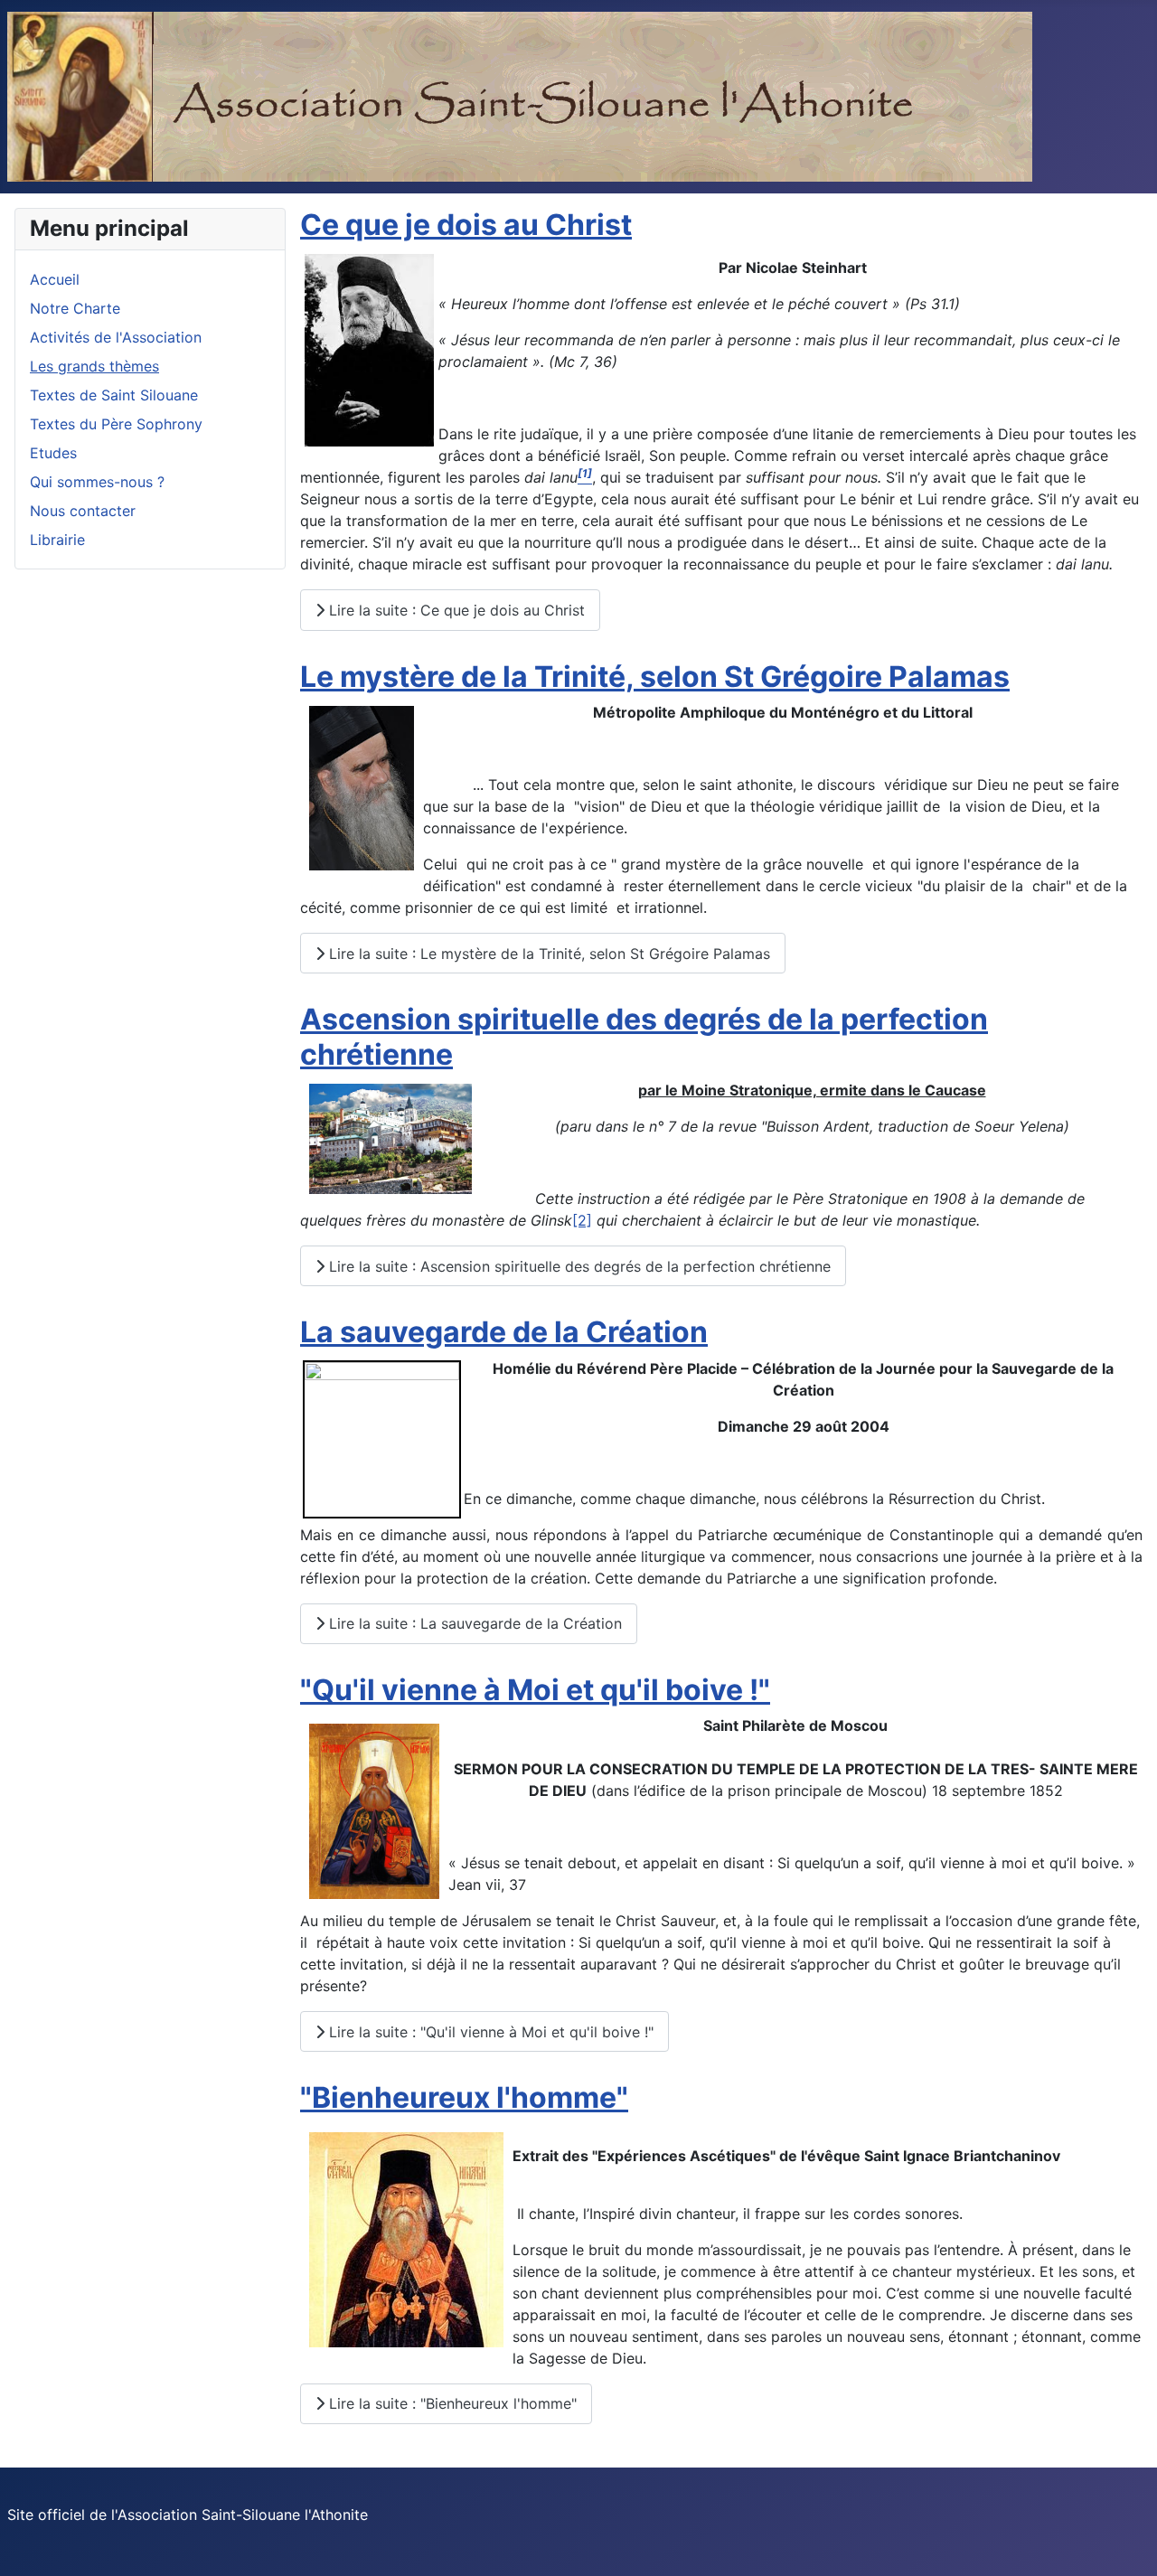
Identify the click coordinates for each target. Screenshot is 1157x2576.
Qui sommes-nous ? (97, 482)
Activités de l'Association (116, 337)
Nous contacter (83, 511)
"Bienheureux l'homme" (464, 2097)
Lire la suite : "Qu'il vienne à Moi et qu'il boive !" (489, 2032)
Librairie (57, 540)
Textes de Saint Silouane (114, 395)
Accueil (55, 279)
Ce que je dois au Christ (466, 225)
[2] (582, 1220)
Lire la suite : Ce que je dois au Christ (455, 610)
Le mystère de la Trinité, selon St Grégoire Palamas (655, 677)
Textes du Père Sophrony (116, 424)
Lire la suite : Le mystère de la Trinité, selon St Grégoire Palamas (547, 954)
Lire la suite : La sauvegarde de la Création (473, 1623)
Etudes (53, 453)
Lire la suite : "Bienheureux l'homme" (451, 2403)
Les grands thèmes (94, 366)
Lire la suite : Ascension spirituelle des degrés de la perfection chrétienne (578, 1266)
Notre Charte (75, 308)
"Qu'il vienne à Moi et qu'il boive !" (535, 1690)
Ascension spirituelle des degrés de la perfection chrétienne (644, 1036)
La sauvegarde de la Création (504, 1332)
